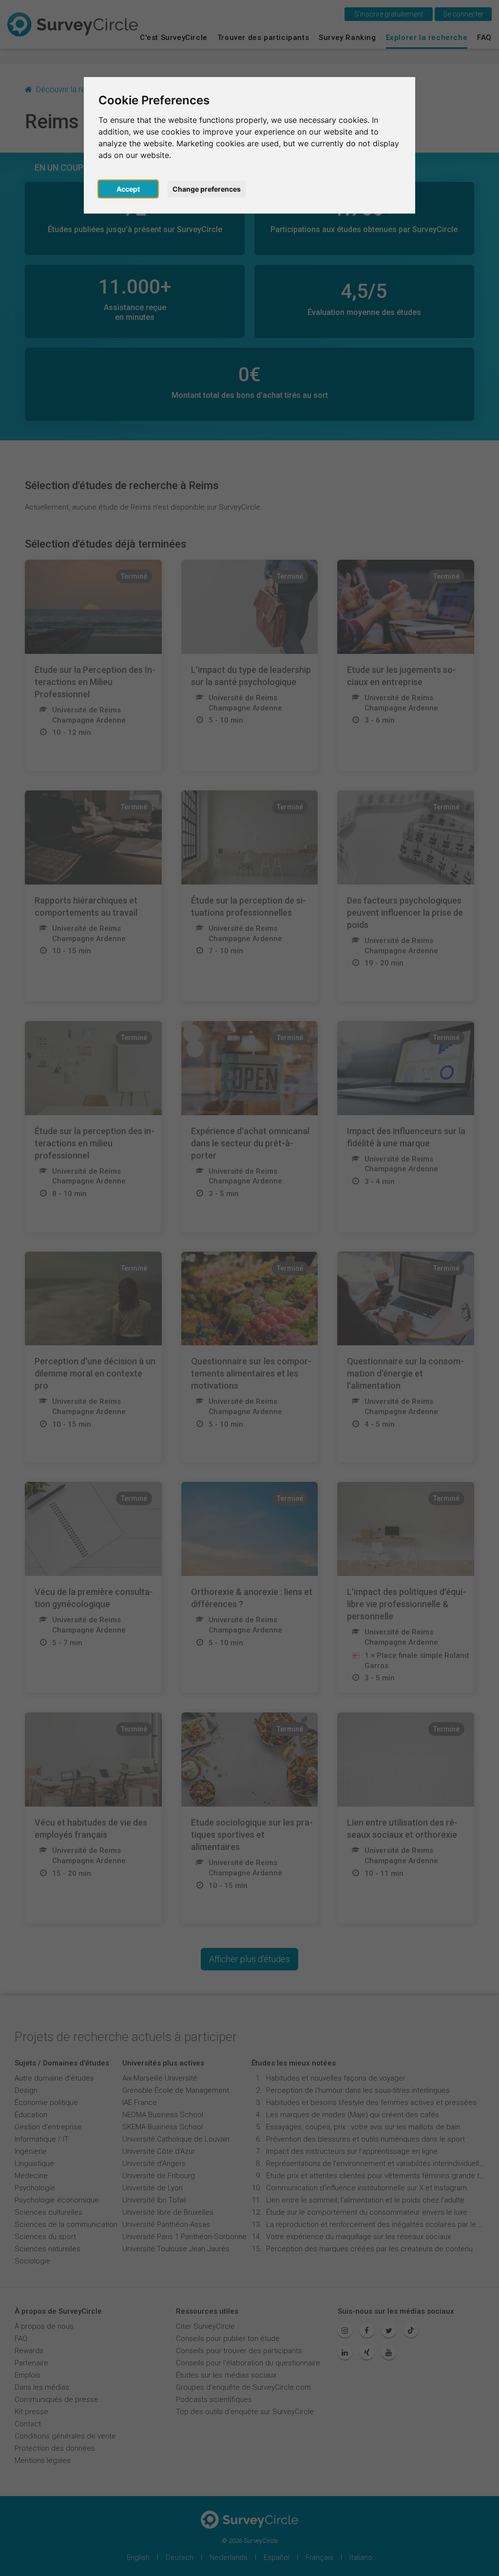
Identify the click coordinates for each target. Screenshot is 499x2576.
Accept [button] (128, 189)
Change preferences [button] (207, 189)
